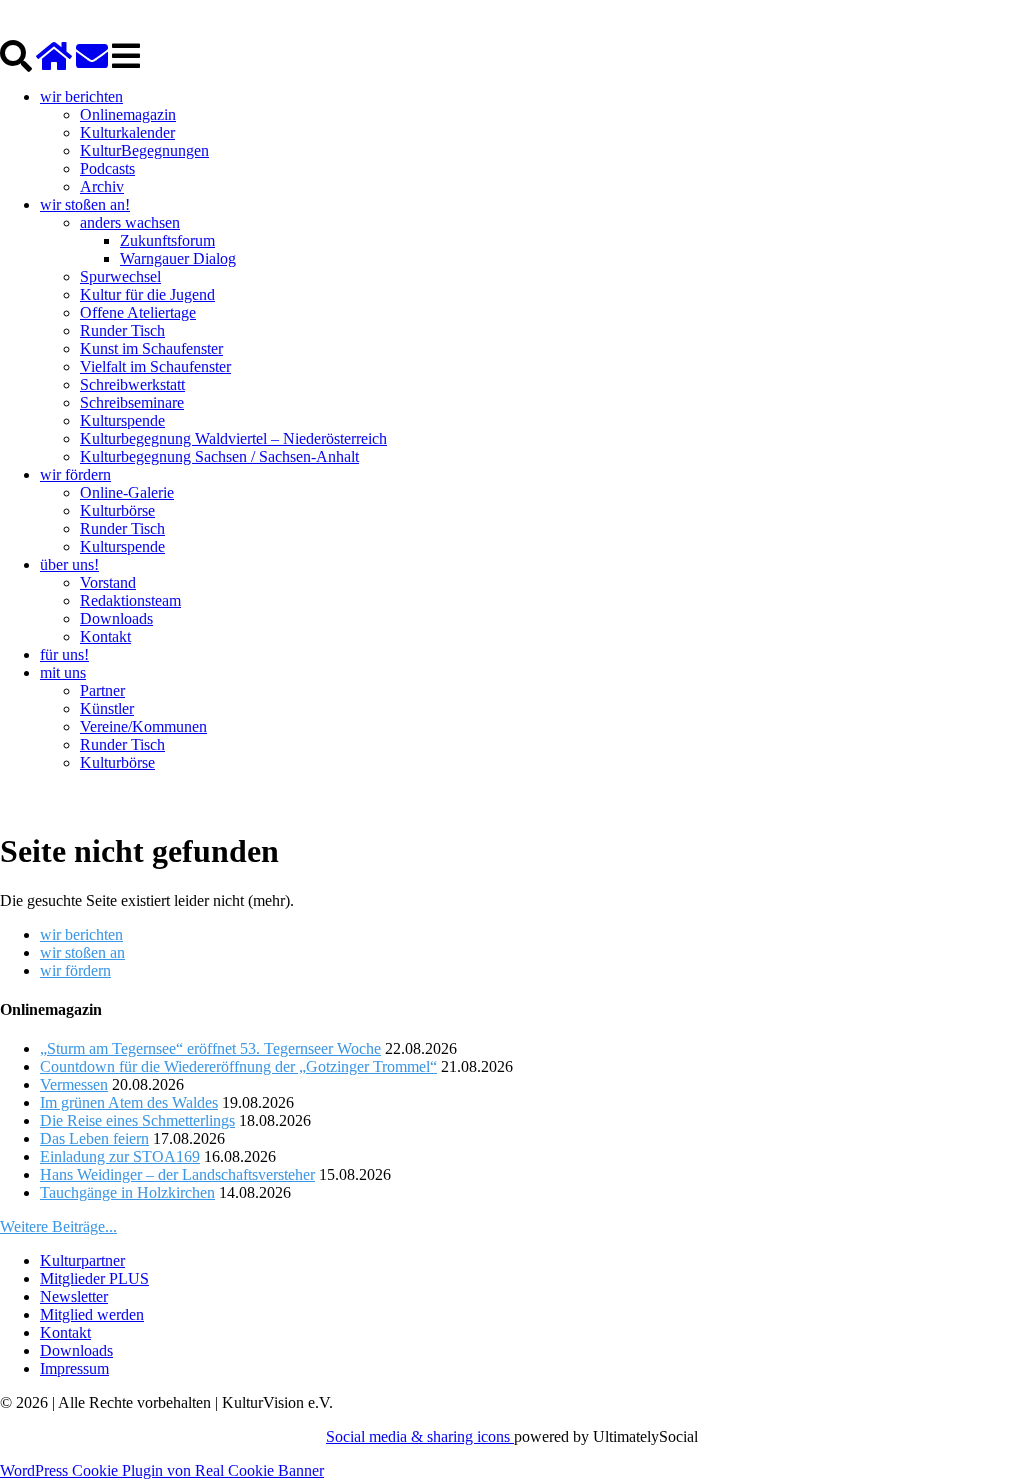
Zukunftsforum (167, 240)
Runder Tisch (122, 330)
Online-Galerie (127, 492)
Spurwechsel (120, 276)
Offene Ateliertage (138, 312)
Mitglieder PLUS (94, 1278)
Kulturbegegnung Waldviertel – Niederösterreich (233, 438)
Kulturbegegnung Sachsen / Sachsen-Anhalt (219, 456)
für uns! (64, 654)
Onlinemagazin (128, 114)
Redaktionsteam (130, 600)
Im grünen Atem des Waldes (129, 1102)
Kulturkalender (127, 132)
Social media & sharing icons (420, 1436)
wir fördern (75, 474)
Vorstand (108, 582)
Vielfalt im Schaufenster (155, 366)
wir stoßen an (82, 952)
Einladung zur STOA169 (120, 1156)
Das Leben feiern (94, 1138)
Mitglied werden (92, 1314)
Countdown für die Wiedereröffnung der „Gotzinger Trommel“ (238, 1066)
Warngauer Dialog (178, 258)
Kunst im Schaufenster (151, 348)
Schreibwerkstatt (132, 384)
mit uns (63, 672)
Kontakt (105, 636)
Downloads (116, 618)
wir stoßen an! (85, 204)
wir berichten (81, 96)
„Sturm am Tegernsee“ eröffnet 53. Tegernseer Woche (210, 1048)
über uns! (69, 564)
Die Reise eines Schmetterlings (137, 1120)
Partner (102, 690)
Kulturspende (122, 420)
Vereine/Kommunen (143, 726)
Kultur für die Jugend (147, 294)
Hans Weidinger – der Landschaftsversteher (177, 1174)
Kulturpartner (82, 1260)
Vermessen (74, 1084)
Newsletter (74, 1296)
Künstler (107, 708)
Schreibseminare (132, 402)
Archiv (102, 186)
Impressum (74, 1368)
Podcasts (107, 168)
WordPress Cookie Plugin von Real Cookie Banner (162, 1470)
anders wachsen (130, 222)
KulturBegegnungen (144, 150)
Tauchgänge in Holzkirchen (127, 1192)
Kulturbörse (117, 510)
